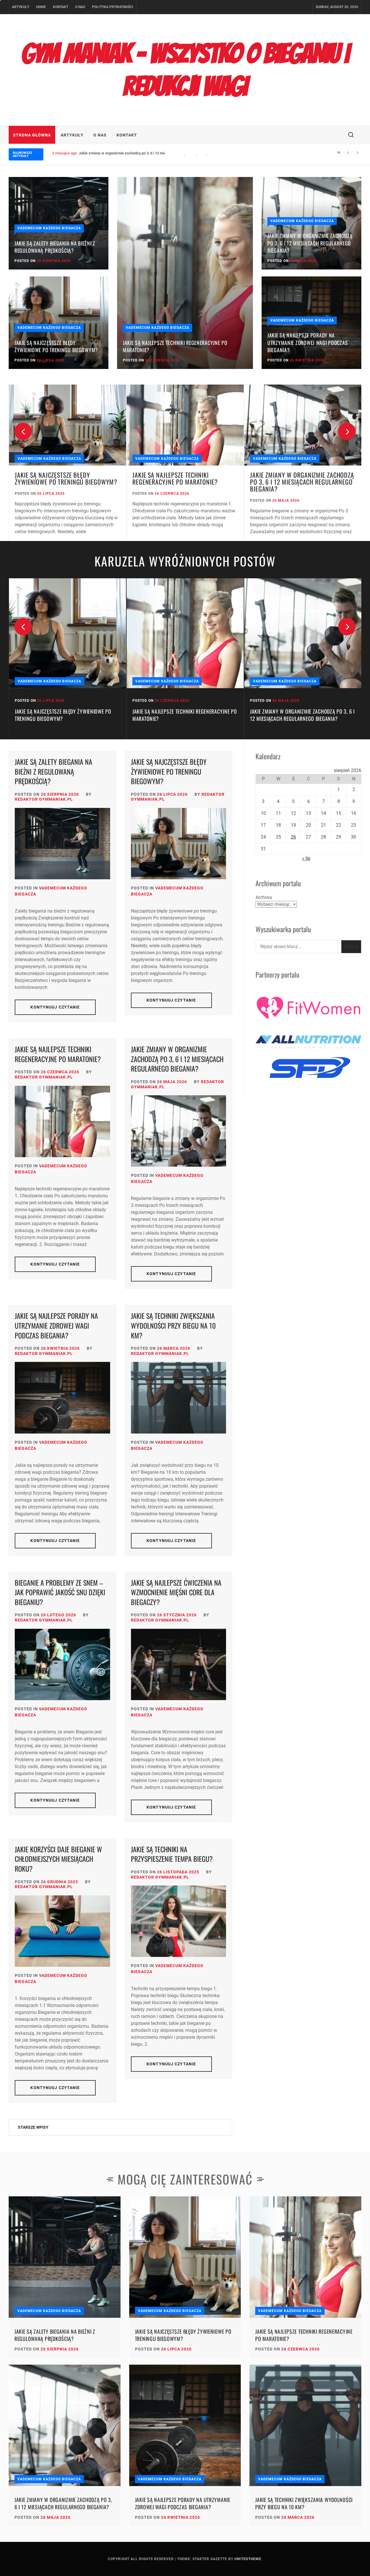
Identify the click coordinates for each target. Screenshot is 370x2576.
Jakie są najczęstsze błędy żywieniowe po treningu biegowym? (56, 346)
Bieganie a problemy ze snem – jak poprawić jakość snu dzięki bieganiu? (60, 1592)
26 (293, 837)
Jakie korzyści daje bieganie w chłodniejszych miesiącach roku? (58, 1859)
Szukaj (351, 947)
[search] (351, 135)
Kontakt (61, 7)
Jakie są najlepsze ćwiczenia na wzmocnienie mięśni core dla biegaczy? (176, 1592)
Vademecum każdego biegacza (49, 228)
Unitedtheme (248, 2559)
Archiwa (264, 897)
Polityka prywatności (113, 7)
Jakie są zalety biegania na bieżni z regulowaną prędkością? (55, 247)
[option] (67, 463)
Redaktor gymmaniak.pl (44, 799)
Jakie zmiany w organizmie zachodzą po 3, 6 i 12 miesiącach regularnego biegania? (310, 243)
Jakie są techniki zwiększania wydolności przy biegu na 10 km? (173, 1325)
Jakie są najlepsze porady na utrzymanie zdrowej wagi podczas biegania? (140, 153)
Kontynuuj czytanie (55, 1007)
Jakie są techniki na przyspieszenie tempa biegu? (172, 1854)
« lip (306, 858)
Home (41, 7)
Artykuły (21, 7)
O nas (80, 7)
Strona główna (32, 135)
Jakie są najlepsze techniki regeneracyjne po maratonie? (175, 346)
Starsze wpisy (33, 2127)
